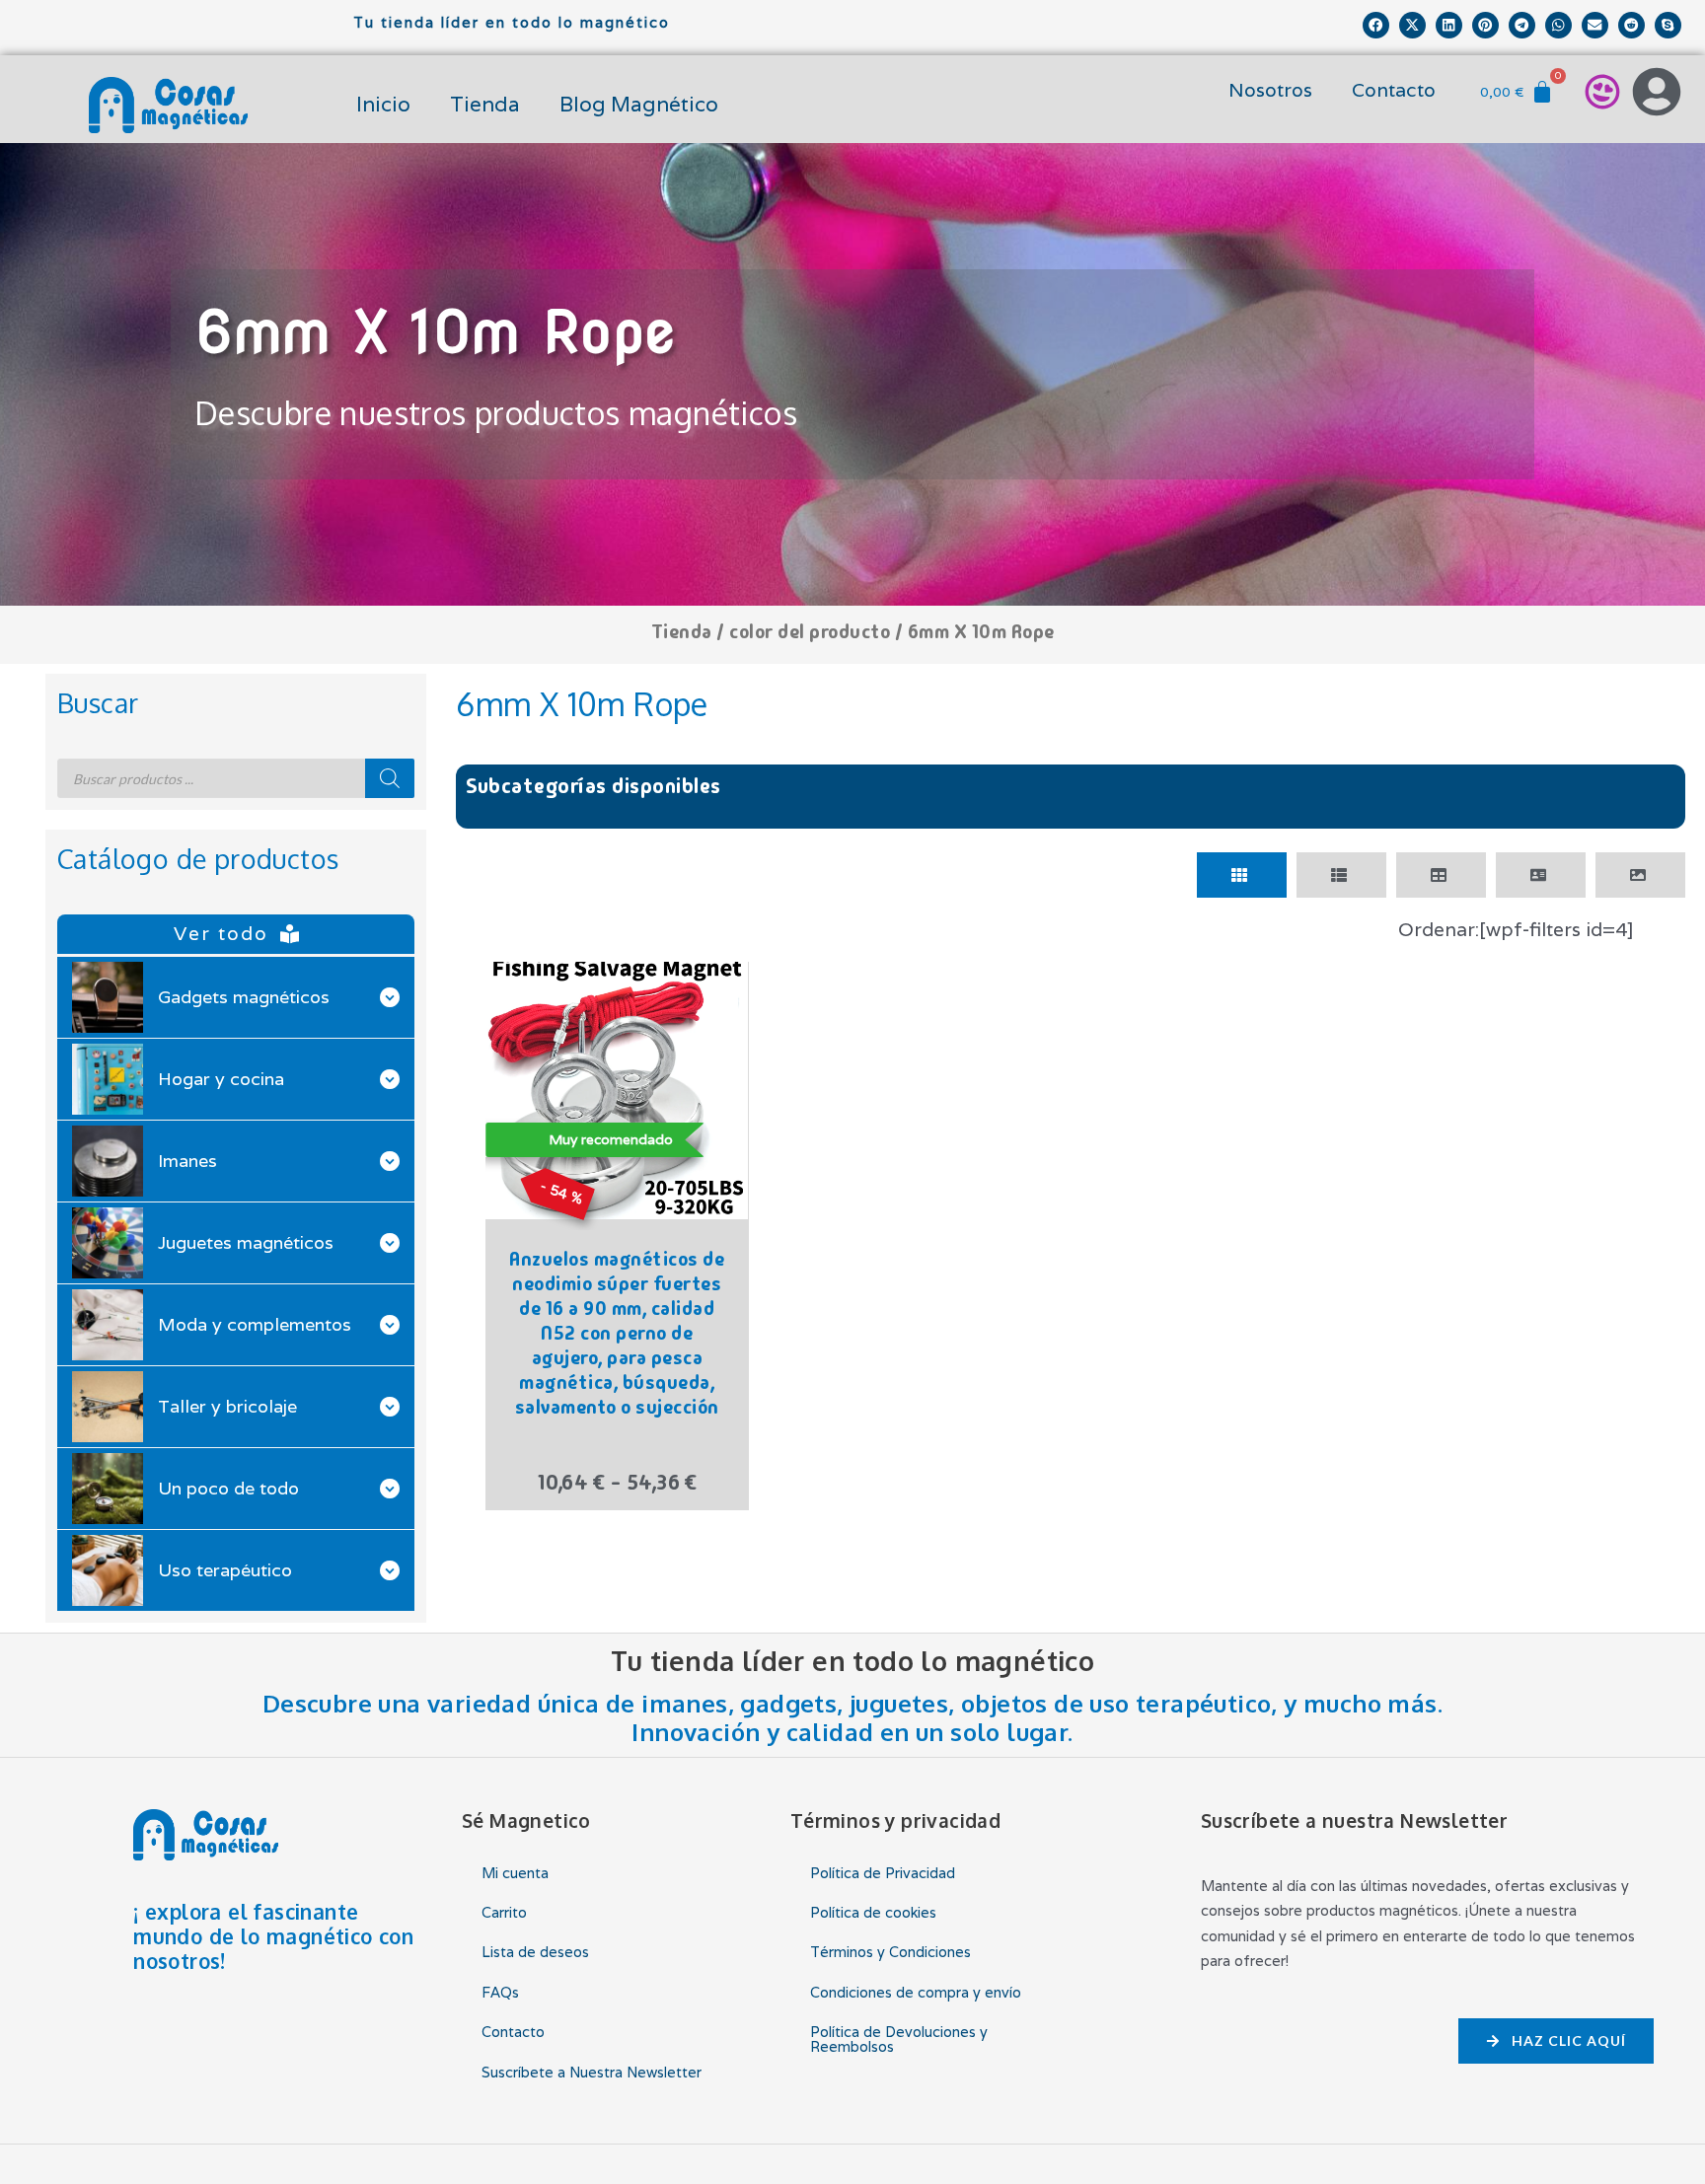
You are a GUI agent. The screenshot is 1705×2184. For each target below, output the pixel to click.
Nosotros (1270, 90)
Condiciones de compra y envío (916, 1992)
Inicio (383, 104)
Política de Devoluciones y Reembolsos (899, 2038)
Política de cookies (873, 1912)
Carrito (504, 1912)
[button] (1376, 25)
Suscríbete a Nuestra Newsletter (592, 2072)
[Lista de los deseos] (1602, 92)
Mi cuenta (515, 1873)
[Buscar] (390, 778)
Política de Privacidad (883, 1873)
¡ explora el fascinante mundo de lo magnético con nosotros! (273, 1936)
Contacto (1394, 90)
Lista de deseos (535, 1952)
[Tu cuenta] (1657, 92)
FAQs (500, 1992)
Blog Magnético (639, 104)
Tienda (485, 104)
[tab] (1242, 875)
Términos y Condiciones (890, 1952)
